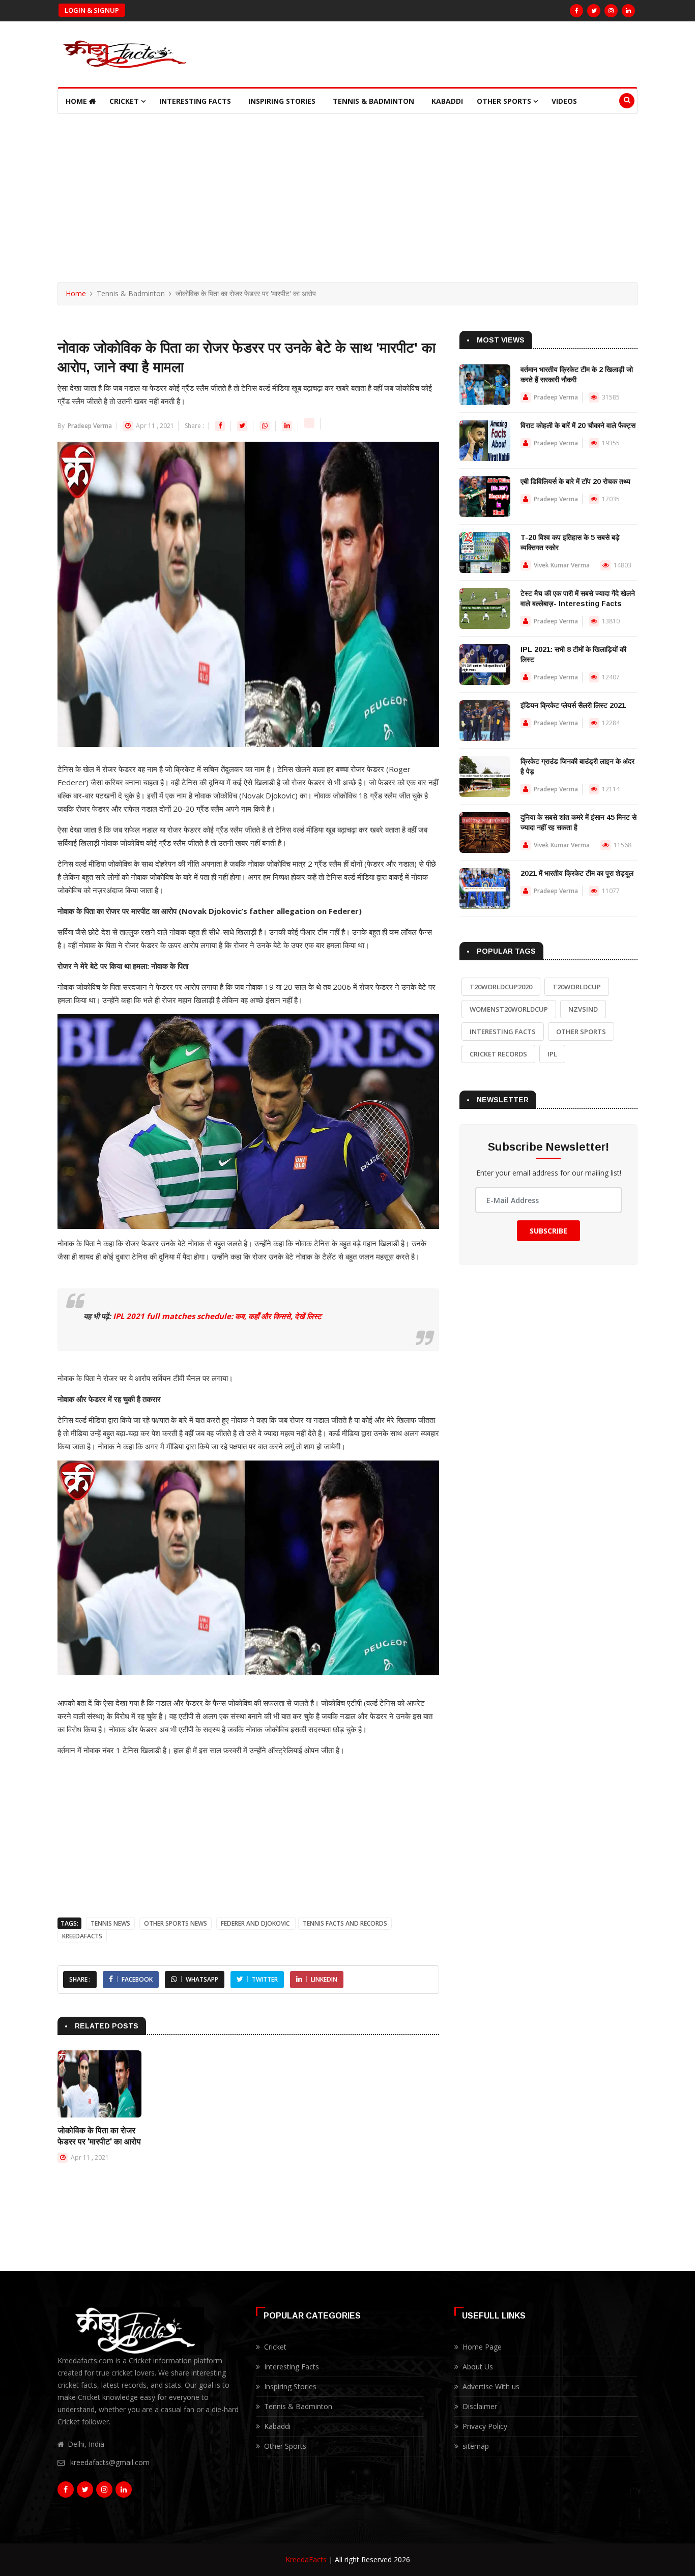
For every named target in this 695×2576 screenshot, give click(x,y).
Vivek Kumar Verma (562, 565)
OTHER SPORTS (505, 101)
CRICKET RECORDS (498, 1054)
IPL (552, 1054)
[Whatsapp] (265, 426)
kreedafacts (82, 1936)
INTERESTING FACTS (195, 101)
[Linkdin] (628, 11)
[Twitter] (594, 11)
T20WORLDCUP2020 (501, 987)
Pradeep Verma (89, 426)
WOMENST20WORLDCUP (509, 1009)
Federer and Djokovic (256, 1923)
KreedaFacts (306, 2559)
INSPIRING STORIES (282, 101)
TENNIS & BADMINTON (373, 101)
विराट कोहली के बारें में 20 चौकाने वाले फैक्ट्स (578, 425)
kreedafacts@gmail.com (110, 2462)
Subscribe (548, 1231)
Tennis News (110, 1923)
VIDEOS (564, 101)
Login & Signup (92, 10)
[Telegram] (310, 426)
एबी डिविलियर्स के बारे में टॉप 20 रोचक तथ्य (575, 481)
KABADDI (447, 101)
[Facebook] (576, 11)
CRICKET (125, 101)
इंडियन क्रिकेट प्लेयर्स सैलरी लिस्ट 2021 (573, 705)
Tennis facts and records (345, 1923)
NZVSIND (583, 1009)
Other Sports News (176, 1923)
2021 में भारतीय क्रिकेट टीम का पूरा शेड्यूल (577, 873)
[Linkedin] (288, 426)
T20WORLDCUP (577, 987)
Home (77, 101)
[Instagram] (611, 11)
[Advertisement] (347, 190)
